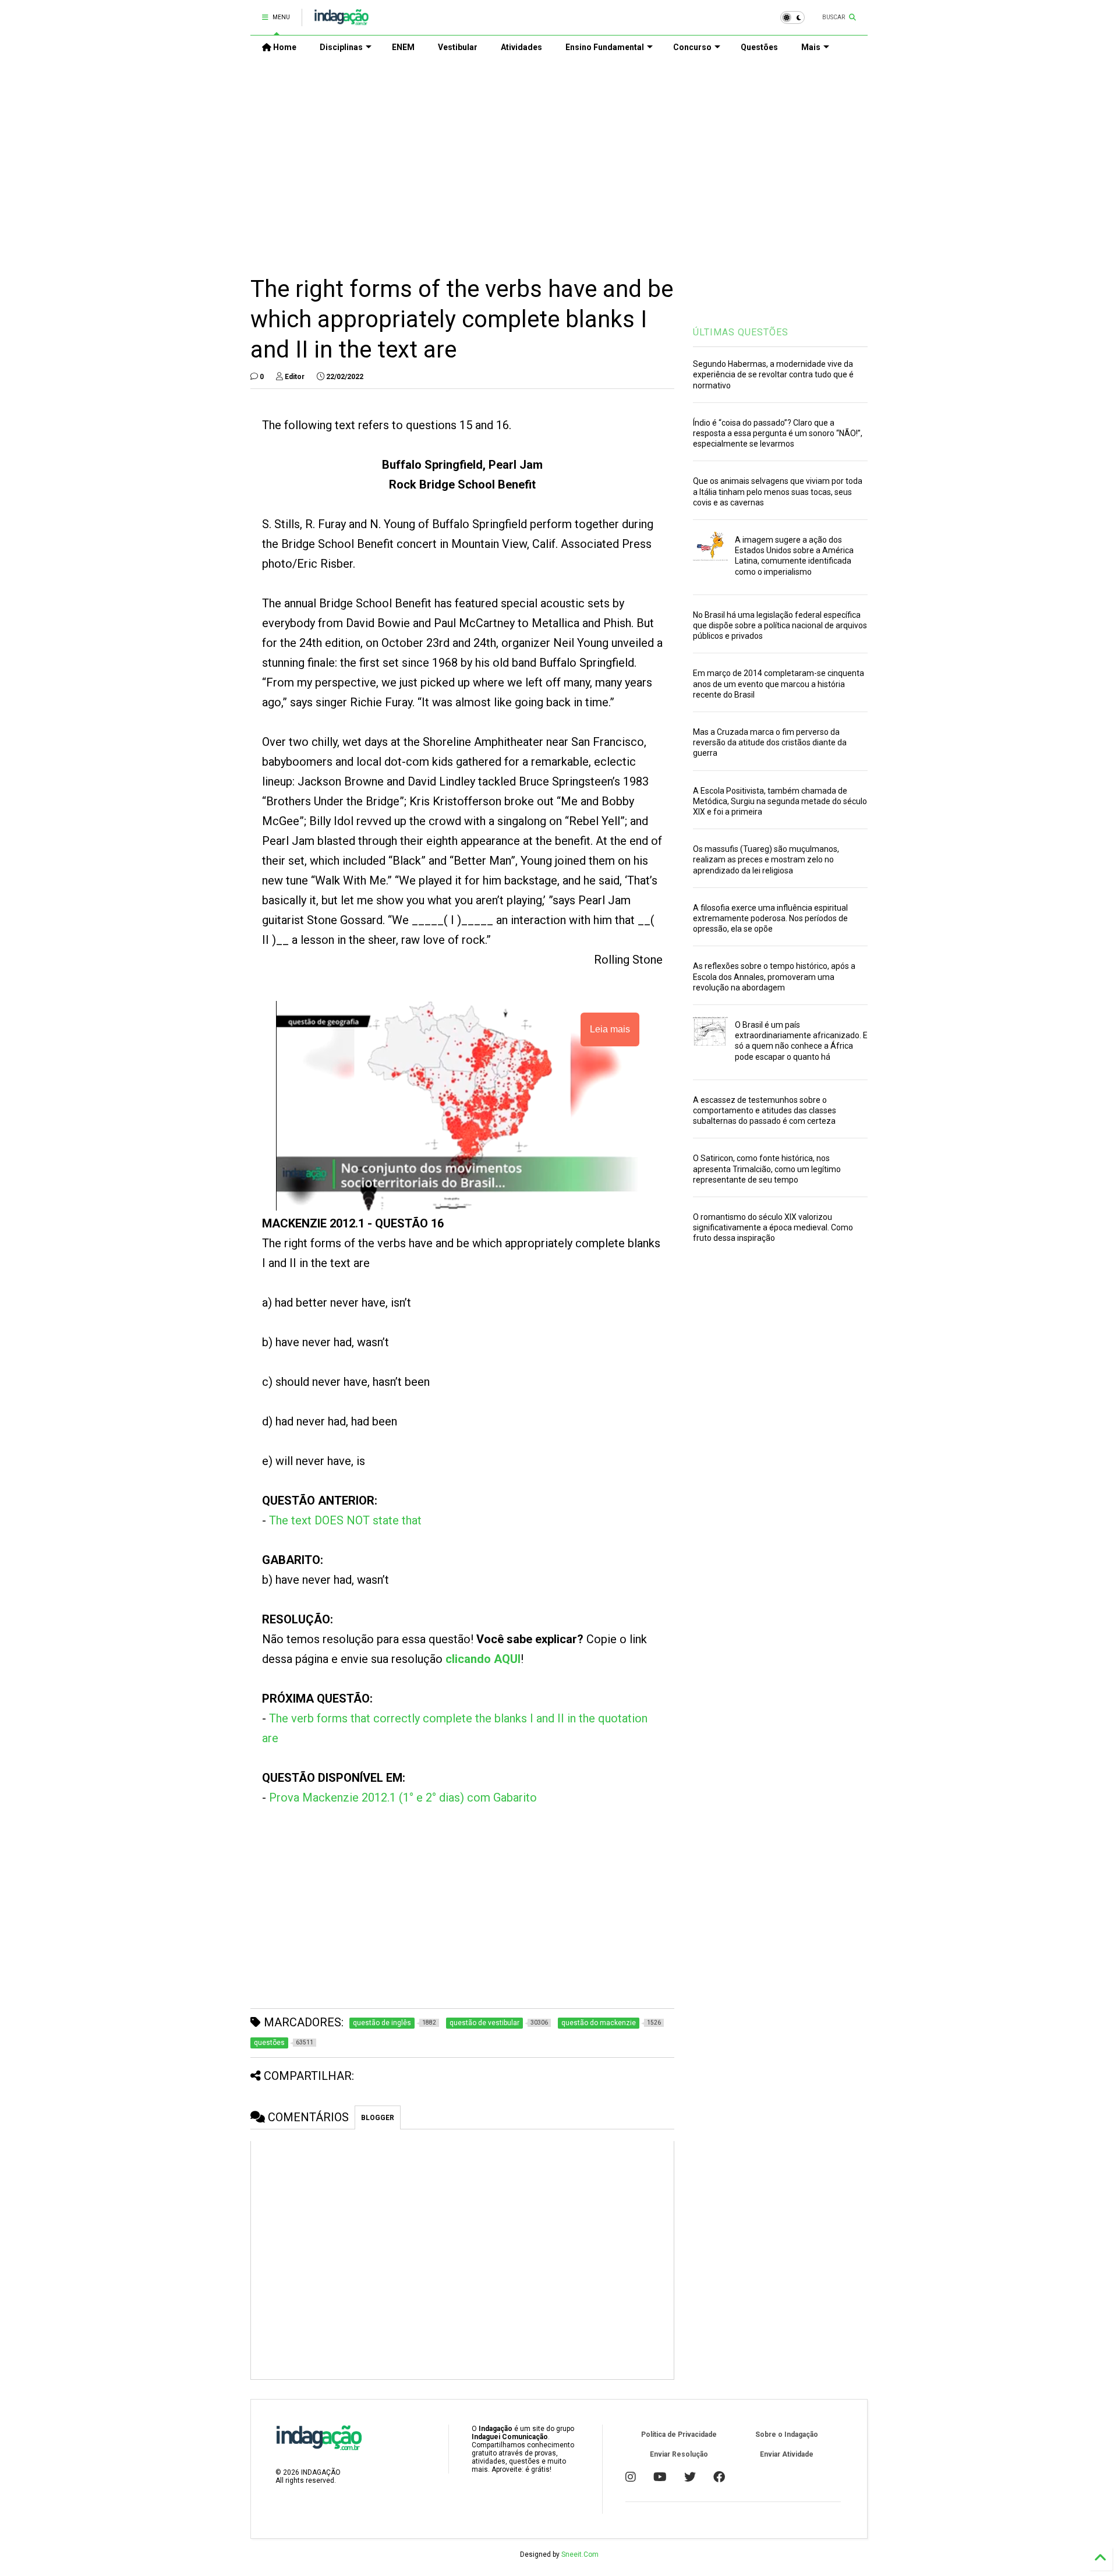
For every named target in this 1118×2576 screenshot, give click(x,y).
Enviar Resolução (679, 2454)
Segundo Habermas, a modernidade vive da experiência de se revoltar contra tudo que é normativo (773, 374)
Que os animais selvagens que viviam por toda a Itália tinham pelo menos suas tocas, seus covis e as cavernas (778, 491)
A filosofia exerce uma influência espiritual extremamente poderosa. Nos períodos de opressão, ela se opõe (770, 918)
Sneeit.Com (580, 2554)
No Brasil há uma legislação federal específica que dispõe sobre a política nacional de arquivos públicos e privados (780, 625)
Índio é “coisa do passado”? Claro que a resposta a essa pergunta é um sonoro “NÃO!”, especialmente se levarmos (778, 433)
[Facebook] (719, 2477)
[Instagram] (631, 2477)
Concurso (692, 47)
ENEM (403, 47)
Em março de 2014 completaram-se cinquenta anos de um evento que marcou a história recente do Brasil (779, 684)
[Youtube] (660, 2477)
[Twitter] (690, 2477)
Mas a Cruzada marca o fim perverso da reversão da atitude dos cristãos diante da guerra (770, 742)
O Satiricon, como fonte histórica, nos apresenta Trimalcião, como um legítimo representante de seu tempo (767, 1169)
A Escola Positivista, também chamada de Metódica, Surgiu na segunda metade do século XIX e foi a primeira (780, 801)
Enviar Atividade (787, 2454)
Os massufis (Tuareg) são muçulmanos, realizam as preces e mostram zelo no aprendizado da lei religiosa (766, 859)
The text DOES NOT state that (345, 1520)
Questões (759, 47)
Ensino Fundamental (605, 47)
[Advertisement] (559, 158)
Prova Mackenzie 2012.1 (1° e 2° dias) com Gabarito (403, 1797)
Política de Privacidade (679, 2435)
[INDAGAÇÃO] (342, 21)
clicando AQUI (483, 1659)
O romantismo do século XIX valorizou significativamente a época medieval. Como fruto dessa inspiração (773, 1227)
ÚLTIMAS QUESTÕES (741, 332)
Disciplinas (341, 47)
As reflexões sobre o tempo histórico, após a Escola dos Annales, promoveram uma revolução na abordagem (774, 976)
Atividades (521, 47)
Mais (811, 47)
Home (284, 47)
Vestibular (458, 47)
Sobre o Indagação (787, 2435)
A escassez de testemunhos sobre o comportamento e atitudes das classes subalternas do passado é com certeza (765, 1110)
